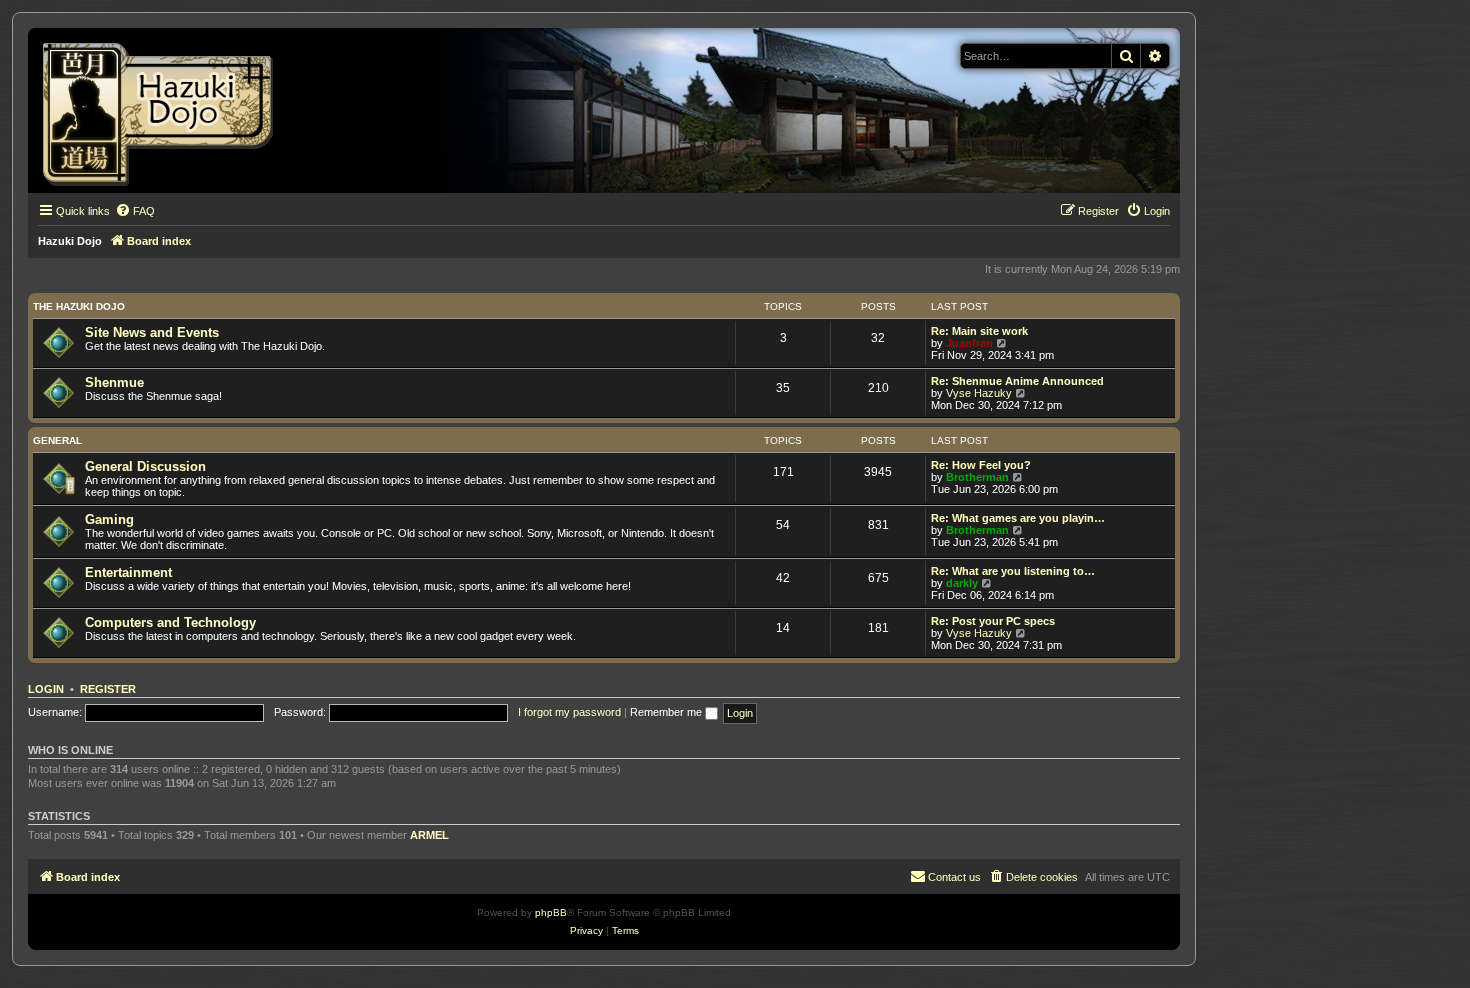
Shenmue (114, 382)
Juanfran (969, 343)
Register (108, 689)
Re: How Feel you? (981, 465)
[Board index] (164, 110)
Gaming (109, 519)
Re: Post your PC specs (993, 621)
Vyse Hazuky (979, 393)
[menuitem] (135, 211)
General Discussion (145, 466)
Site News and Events (152, 332)
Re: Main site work (979, 331)
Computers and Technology (170, 622)
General (57, 440)
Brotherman (977, 477)
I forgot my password (569, 712)
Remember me (667, 712)
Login (46, 689)
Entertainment (128, 572)
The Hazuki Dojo (79, 306)
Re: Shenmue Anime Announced (1017, 381)
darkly (962, 583)
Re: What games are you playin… (1018, 518)
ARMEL (429, 835)
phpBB (551, 912)
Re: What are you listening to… (1013, 571)
